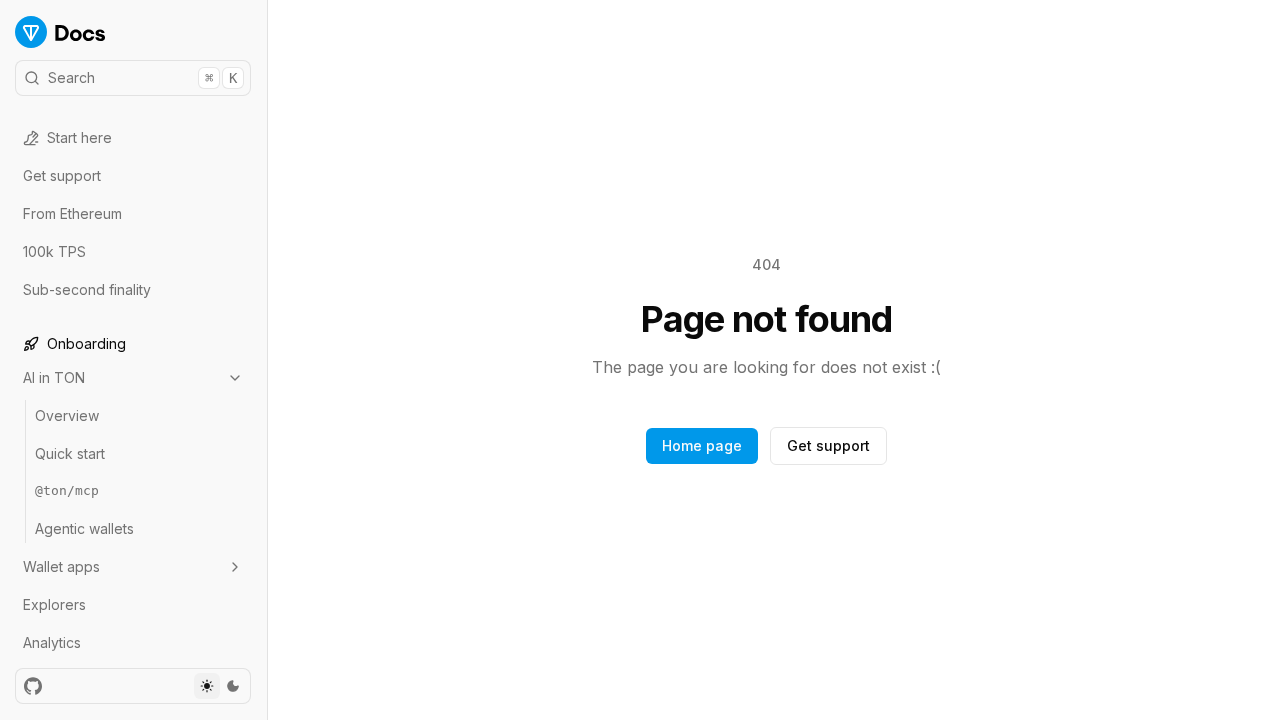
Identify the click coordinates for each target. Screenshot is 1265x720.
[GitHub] (33, 686)
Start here (79, 137)
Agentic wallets (84, 528)
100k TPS (54, 251)
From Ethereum (72, 213)
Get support (62, 175)
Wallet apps (61, 566)
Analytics (52, 642)
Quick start (70, 453)
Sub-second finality (87, 289)
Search (142, 77)
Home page (702, 445)
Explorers (54, 604)
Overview (67, 415)
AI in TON (54, 377)
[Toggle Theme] (220, 686)
